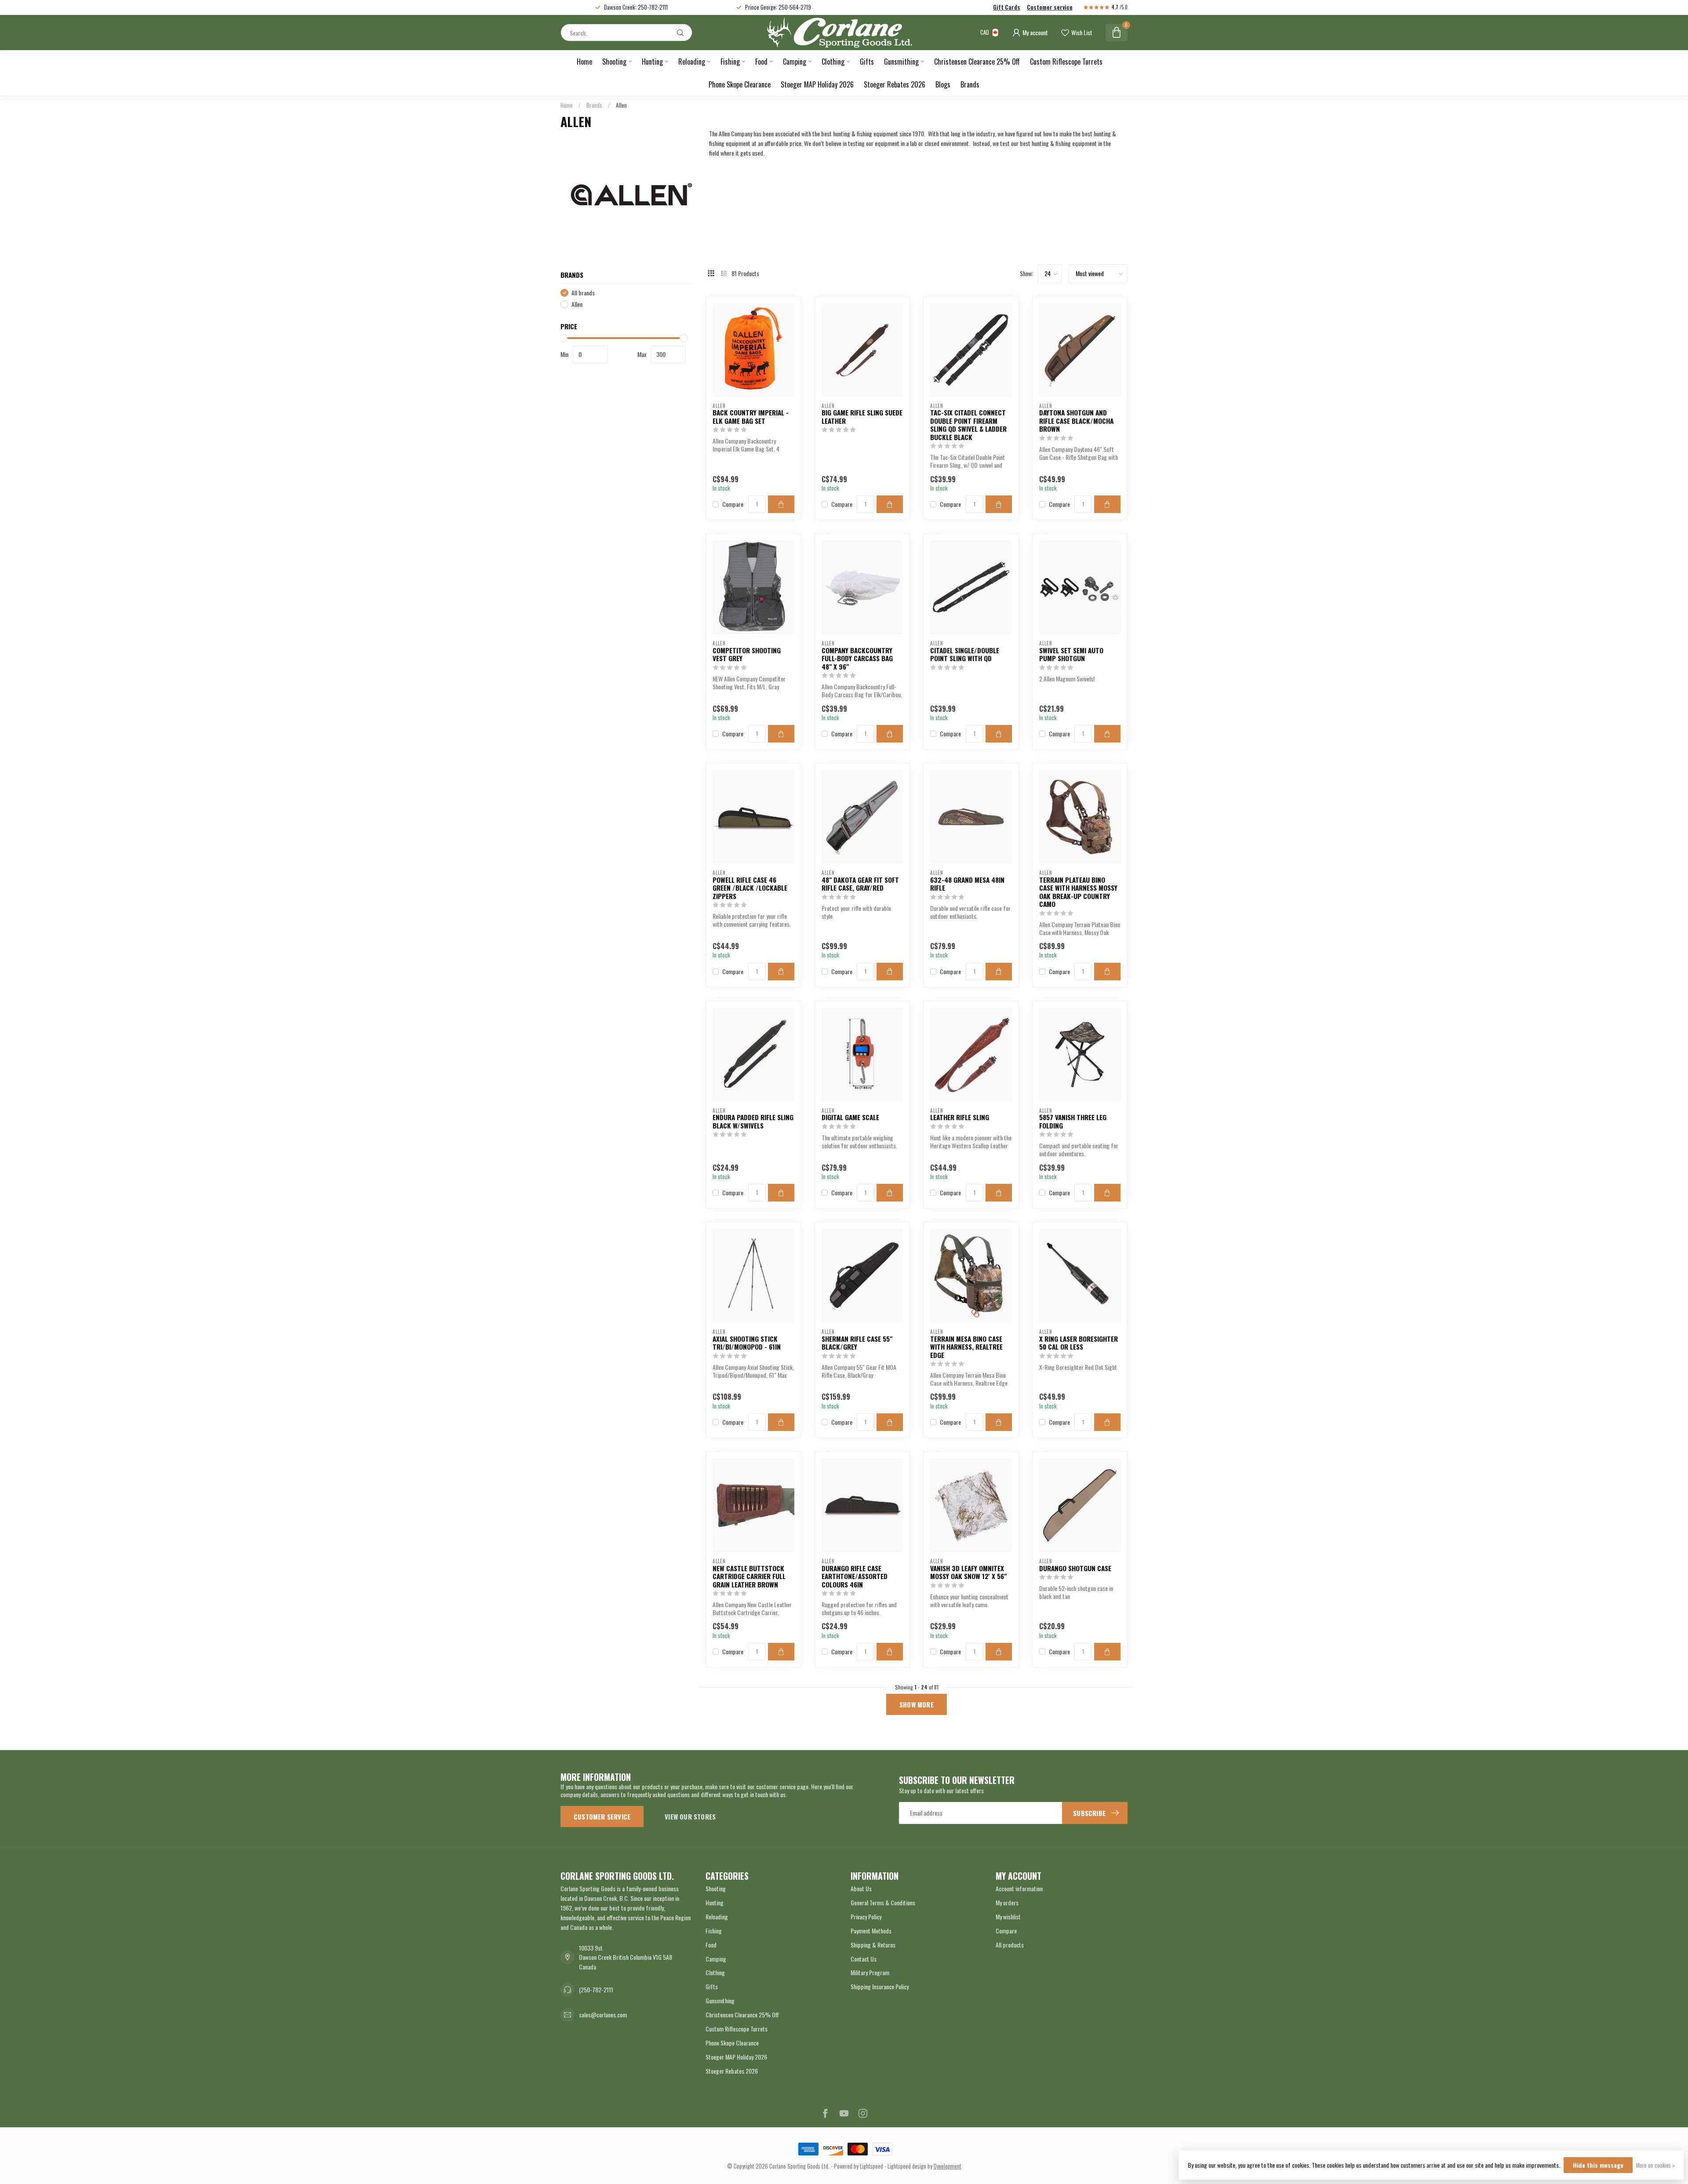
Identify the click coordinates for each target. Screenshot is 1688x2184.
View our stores (690, 1816)
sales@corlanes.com (603, 2015)
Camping (795, 62)
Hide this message (1598, 2165)
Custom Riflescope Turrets (1066, 62)
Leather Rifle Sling (960, 1117)
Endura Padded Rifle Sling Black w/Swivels (753, 1121)
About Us (861, 1888)
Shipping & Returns (873, 1945)
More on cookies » (1655, 2165)
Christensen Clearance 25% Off (977, 62)
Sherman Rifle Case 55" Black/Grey (857, 1343)
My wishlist (1008, 1916)
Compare (733, 504)
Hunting (652, 62)
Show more (917, 1704)
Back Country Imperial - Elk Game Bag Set (751, 417)
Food (761, 62)
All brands (583, 293)
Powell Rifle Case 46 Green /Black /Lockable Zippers (750, 888)
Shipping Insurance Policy (880, 1986)
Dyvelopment (948, 2166)
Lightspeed (871, 2166)
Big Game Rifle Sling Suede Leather (862, 417)
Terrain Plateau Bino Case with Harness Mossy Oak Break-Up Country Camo (1078, 892)
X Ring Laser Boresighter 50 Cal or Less (1079, 1343)
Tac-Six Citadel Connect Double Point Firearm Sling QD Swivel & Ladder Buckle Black (968, 425)
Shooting (614, 62)
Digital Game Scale (850, 1117)
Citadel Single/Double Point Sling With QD (965, 654)
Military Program (870, 1972)
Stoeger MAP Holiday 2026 (817, 84)
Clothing (833, 62)
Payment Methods (871, 1931)
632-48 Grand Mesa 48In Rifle (967, 884)
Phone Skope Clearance (740, 84)
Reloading (692, 62)
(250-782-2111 (596, 1989)
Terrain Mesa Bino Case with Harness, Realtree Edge (966, 1347)
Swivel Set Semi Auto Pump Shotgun (1071, 654)
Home (584, 62)
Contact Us (864, 1959)
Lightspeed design (907, 2166)
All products (1010, 1945)
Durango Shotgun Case (1075, 1568)
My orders (1007, 1902)
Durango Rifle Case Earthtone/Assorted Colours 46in (855, 1576)
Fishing (730, 62)
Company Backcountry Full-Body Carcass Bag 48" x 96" (857, 658)
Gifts (867, 62)
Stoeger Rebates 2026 (895, 84)
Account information (1019, 1888)
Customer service (1050, 7)
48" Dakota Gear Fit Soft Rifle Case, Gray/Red (860, 884)
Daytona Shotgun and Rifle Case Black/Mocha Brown (1076, 420)
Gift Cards (1007, 7)
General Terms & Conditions (883, 1902)
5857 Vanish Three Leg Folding (1073, 1121)
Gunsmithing (901, 62)
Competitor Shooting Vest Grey (747, 654)
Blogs (943, 84)
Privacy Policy (866, 1916)
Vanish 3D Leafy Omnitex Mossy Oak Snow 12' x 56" (968, 1572)
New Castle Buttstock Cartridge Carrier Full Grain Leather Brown (749, 1576)
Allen (621, 105)
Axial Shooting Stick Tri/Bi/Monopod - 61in (747, 1343)
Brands (970, 84)
